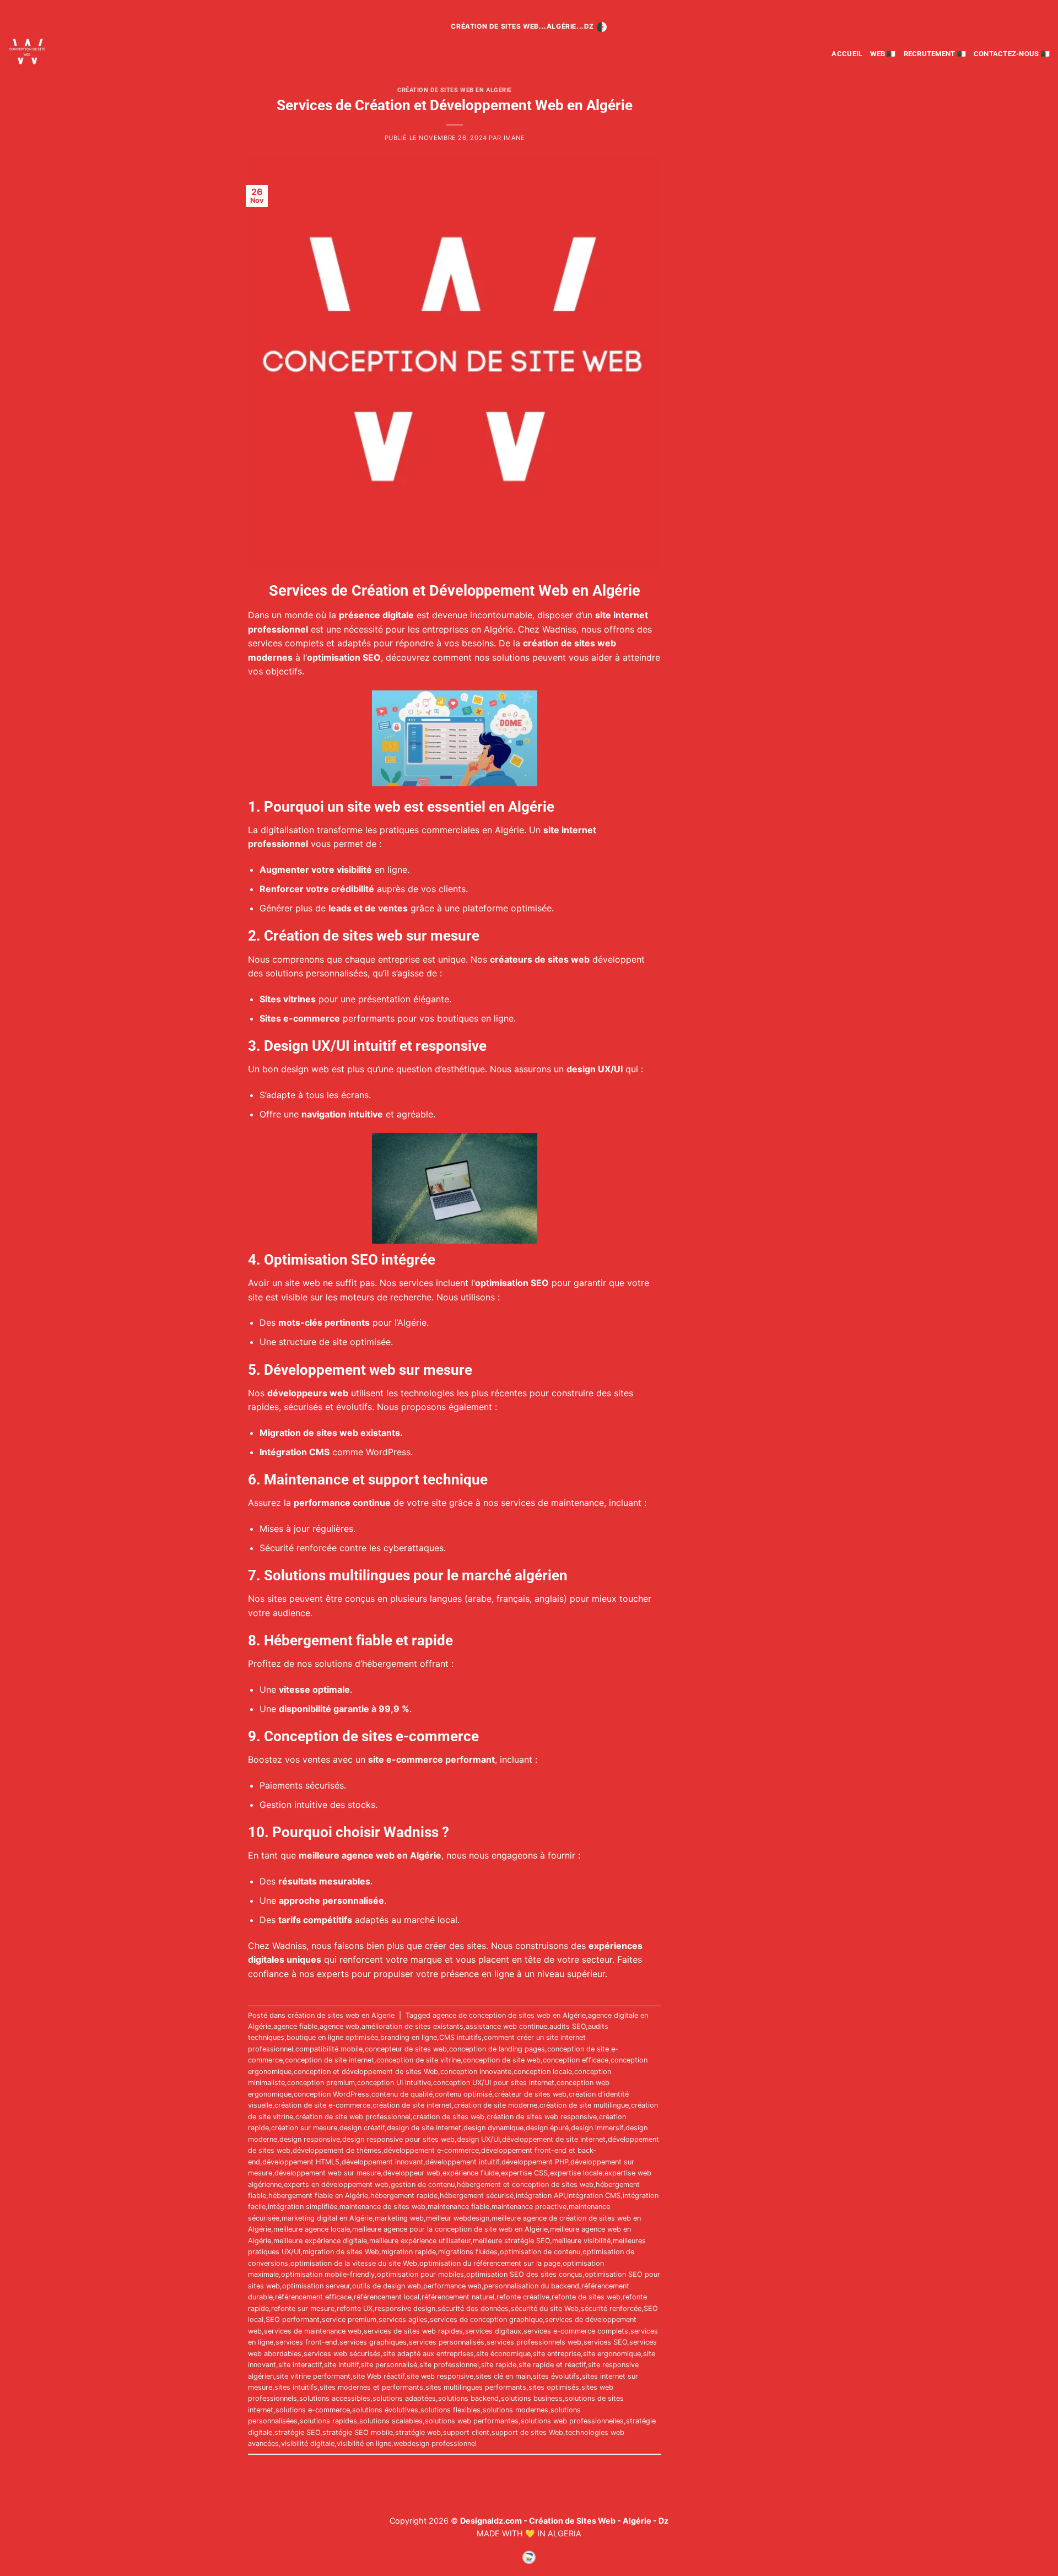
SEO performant (293, 2320)
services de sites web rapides (413, 2331)
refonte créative (523, 2297)
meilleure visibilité (581, 2241)
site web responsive (440, 2376)
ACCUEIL (847, 54)
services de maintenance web (313, 2331)
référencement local (387, 2297)
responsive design (405, 2308)
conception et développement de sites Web (366, 2072)
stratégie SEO (297, 2432)
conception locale (543, 2072)
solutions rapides (328, 2421)
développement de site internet (554, 2139)
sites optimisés (554, 2387)
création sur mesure (304, 2128)
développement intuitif (462, 2162)
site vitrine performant (313, 2376)
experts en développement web (336, 2185)
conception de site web (502, 2060)
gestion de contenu (423, 2185)
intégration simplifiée (303, 2207)
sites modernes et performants (371, 2387)
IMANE (514, 138)
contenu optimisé (463, 2094)
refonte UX (355, 2308)
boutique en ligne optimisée (332, 2037)
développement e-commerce (431, 2150)
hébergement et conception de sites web (525, 2185)
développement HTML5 (301, 2162)
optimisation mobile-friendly (328, 2274)
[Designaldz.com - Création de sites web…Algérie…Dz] (60, 52)
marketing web (399, 2218)
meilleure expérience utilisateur (420, 2241)
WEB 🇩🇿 (883, 54)
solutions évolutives (385, 2410)
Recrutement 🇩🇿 (935, 54)
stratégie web (418, 2432)
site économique (503, 2354)
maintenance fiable (458, 2207)
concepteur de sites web (406, 2049)
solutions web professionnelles (572, 2421)
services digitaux (493, 2331)
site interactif (300, 2365)
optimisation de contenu (540, 2252)
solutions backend (468, 2398)
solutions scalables (391, 2421)
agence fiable (295, 2026)
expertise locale (576, 2173)
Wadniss (559, 629)
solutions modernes (515, 2410)
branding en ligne (409, 2037)
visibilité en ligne (364, 2443)
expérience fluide (471, 2173)
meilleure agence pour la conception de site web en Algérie (450, 2229)
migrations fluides (468, 2252)
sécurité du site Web (545, 2308)
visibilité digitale (308, 2443)
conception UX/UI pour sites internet (494, 2083)
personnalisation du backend (531, 2286)
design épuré (547, 2128)
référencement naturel (458, 2297)
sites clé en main (503, 2376)
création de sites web (449, 2117)
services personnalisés (447, 2342)
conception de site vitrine (419, 2060)
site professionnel (449, 2365)
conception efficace (576, 2060)
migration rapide (409, 2252)
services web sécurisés (342, 2354)
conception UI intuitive (394, 2083)
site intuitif (341, 2365)
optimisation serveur (316, 2286)
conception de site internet (330, 2060)
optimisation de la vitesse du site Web (354, 2263)
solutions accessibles (335, 2398)
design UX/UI (478, 2139)
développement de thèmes (337, 2150)
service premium (349, 2320)
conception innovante (476, 2072)
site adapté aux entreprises (428, 2354)
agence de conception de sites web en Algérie (509, 2015)
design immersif (597, 2128)
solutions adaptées (404, 2398)
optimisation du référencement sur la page (490, 2263)
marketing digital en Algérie (327, 2218)
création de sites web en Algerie (455, 90)
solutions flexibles (450, 2410)
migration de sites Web (341, 2252)
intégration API (540, 2196)
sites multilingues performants (476, 2387)
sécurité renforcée (611, 2308)
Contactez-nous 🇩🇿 (1012, 54)
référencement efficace (313, 2297)
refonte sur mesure (303, 2308)
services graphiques (373, 2342)
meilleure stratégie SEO (511, 2241)
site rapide (499, 2365)
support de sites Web (527, 2432)
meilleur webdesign (458, 2218)
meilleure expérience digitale (320, 2241)
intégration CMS (594, 2196)
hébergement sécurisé (477, 2196)
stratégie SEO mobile (358, 2432)
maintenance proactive (529, 2207)
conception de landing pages (497, 2049)
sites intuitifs (296, 2387)
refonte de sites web (586, 2297)
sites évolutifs (556, 2376)
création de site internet (412, 2105)
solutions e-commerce (313, 2410)
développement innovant (382, 2162)
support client (466, 2432)
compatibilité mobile (329, 2049)
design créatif (362, 2128)
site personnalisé (389, 2365)
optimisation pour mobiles (420, 2274)
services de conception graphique (486, 2320)
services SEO (605, 2342)
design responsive (310, 2139)
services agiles (403, 2320)
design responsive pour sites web (398, 2139)
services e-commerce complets (576, 2331)
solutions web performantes (472, 2421)
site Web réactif (379, 2376)
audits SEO (568, 2026)
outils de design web (387, 2286)
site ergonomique (612, 2354)
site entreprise (557, 2354)
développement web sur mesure (328, 2173)
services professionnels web (534, 2342)
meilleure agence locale (312, 2229)
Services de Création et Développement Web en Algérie (455, 105)
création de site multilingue (584, 2105)
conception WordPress (331, 2094)
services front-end (306, 2342)
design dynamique (493, 2128)
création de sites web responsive (542, 2117)
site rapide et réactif (552, 2365)
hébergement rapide (404, 2196)
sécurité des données (473, 2308)
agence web (339, 2026)
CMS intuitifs (460, 2037)
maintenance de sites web (382, 2207)
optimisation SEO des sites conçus (524, 2274)
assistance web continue (506, 2026)
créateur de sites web (530, 2094)
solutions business (532, 2398)
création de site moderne (496, 2105)
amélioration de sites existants (412, 2026)
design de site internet (424, 2128)
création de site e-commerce (322, 2105)
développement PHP (535, 2162)
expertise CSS (524, 2173)
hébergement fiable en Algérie (318, 2196)
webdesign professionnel (435, 2443)
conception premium (321, 2083)
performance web (452, 2286)
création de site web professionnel (353, 2117)
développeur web (412, 2173)
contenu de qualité (402, 2094)
